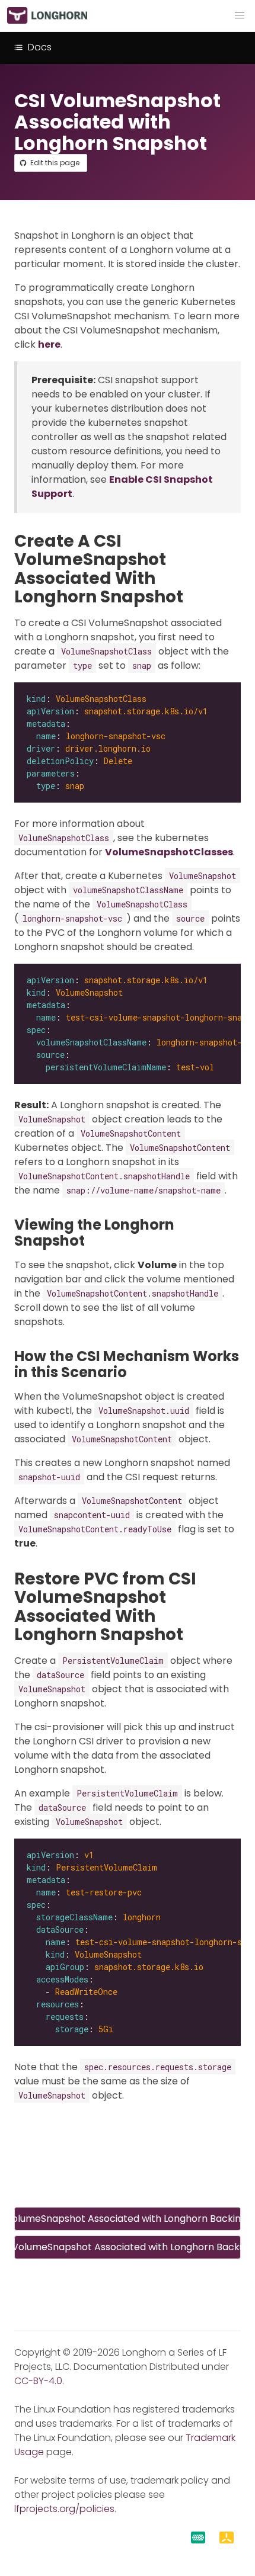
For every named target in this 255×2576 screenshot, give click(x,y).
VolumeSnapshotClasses (169, 852)
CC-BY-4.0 (38, 2381)
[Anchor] (194, 597)
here (49, 344)
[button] (240, 15)
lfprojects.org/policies (64, 2509)
